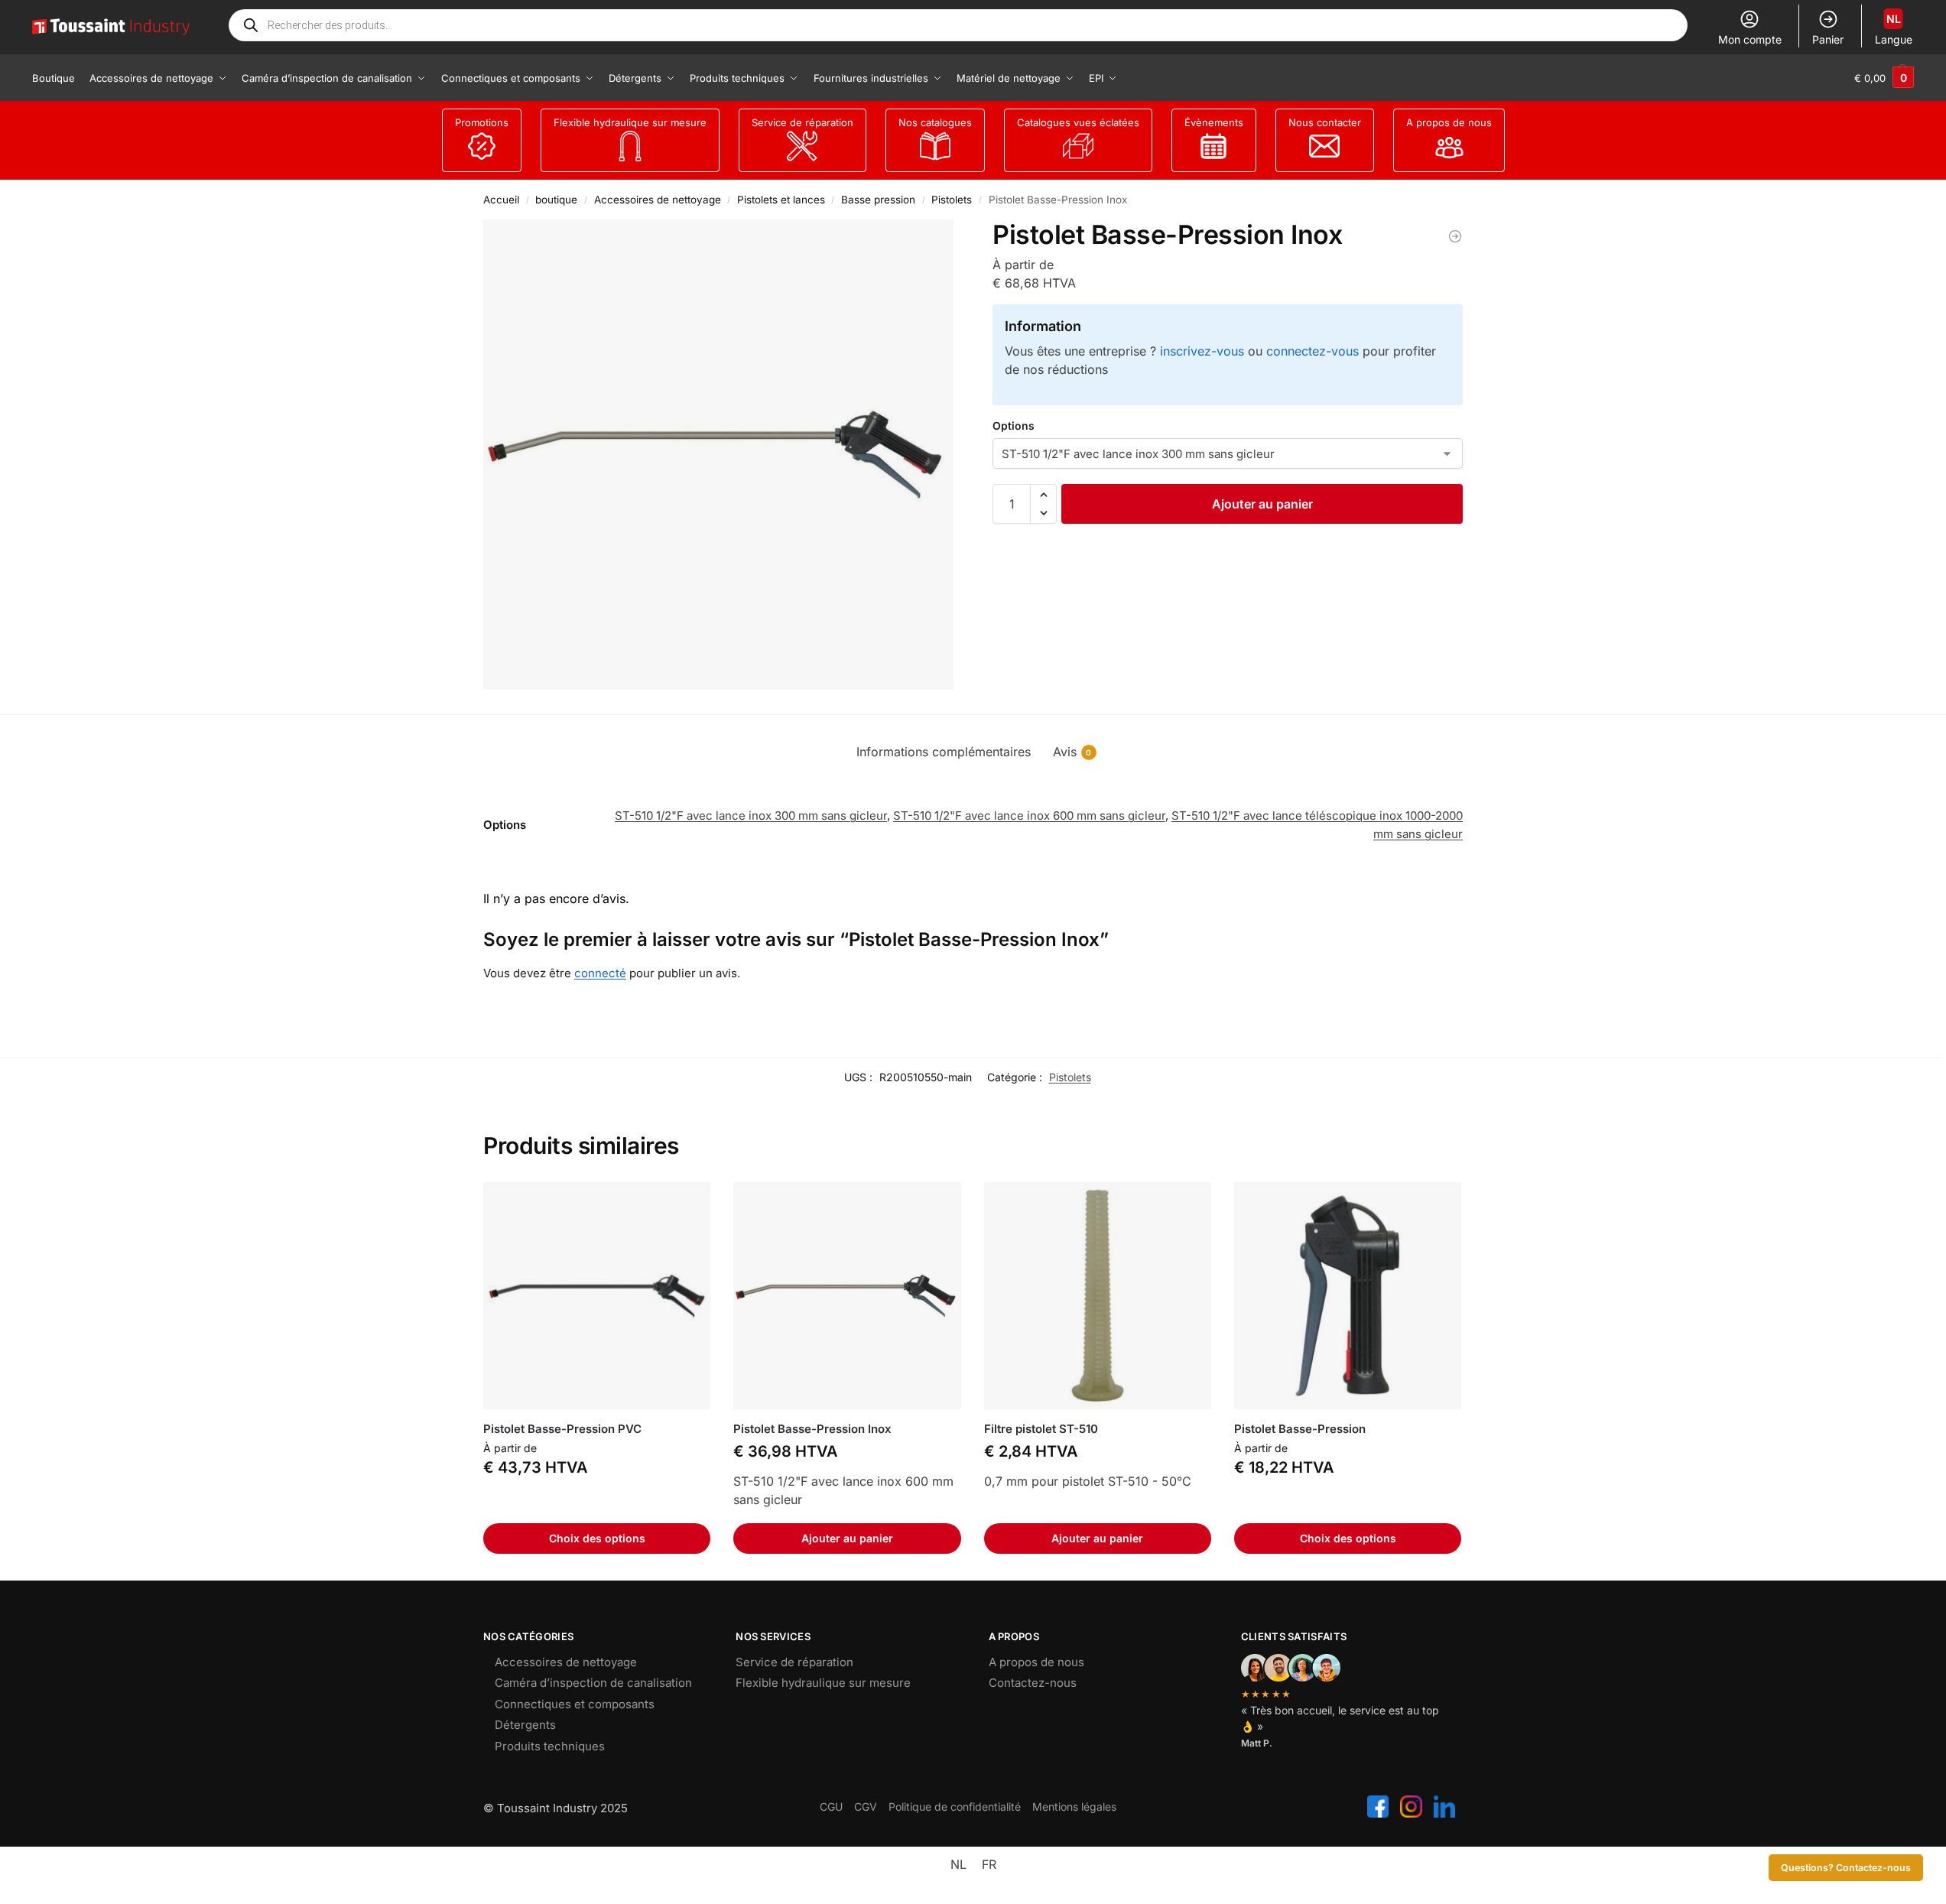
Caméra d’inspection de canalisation (593, 1683)
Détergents (525, 1725)
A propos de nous (1449, 122)
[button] (1884, 78)
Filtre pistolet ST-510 (1041, 1429)
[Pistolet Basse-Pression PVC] (1455, 236)
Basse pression (878, 200)
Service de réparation (802, 122)
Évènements (1214, 122)
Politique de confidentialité (955, 1807)
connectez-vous (1312, 351)
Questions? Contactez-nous (1846, 1868)
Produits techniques (550, 1746)
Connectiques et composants (575, 1704)
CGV (866, 1807)
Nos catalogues (935, 122)
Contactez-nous (1033, 1683)
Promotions (482, 122)
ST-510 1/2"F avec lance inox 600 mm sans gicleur (1029, 816)
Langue (1894, 29)
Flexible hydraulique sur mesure (630, 122)
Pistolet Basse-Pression (1300, 1429)
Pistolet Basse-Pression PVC (562, 1429)
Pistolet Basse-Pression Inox (812, 1429)
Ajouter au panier (1262, 504)
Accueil (501, 200)
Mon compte (1750, 39)
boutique (556, 200)
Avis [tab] (1072, 752)
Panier (1828, 39)
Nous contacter (1325, 122)
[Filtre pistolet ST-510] (1098, 1296)
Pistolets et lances (781, 200)
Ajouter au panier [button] (847, 1538)
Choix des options (597, 1538)
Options (1014, 426)
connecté (600, 973)
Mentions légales (1074, 1807)
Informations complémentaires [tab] (944, 752)
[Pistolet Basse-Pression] (1348, 1296)
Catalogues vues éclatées (1078, 122)
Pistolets (952, 200)
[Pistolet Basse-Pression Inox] (847, 1296)
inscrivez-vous (1202, 351)
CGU (831, 1807)
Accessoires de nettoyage (658, 200)
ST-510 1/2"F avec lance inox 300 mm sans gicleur (751, 816)
